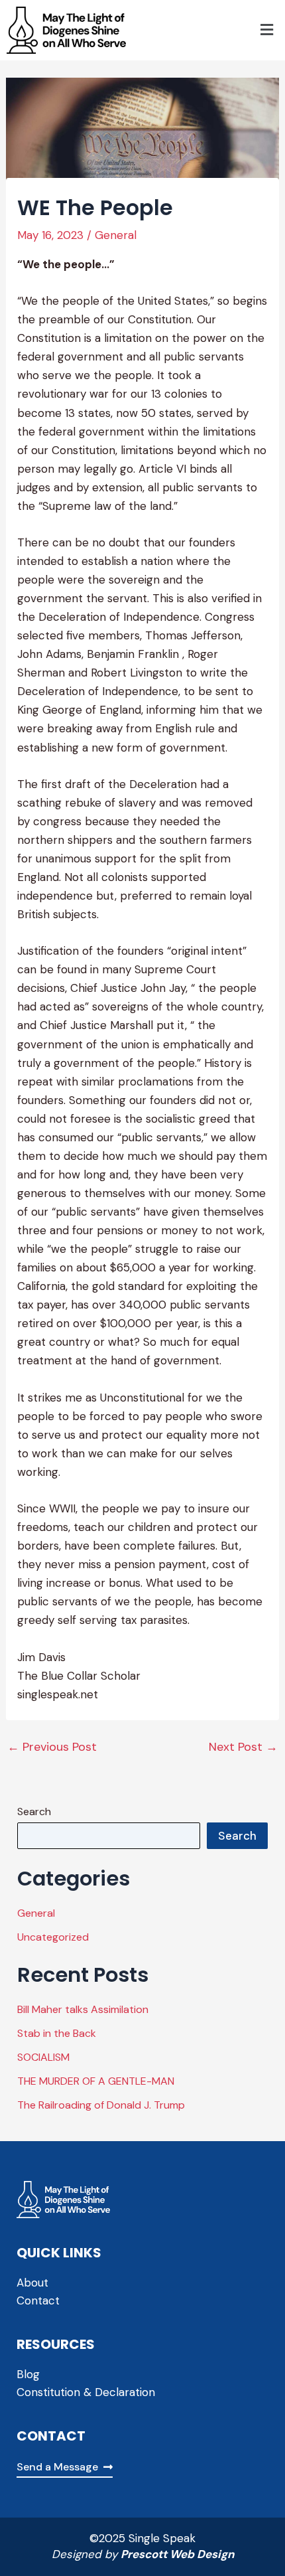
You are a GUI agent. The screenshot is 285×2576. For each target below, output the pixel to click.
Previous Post (52, 1747)
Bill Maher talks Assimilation (83, 2009)
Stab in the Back (57, 2033)
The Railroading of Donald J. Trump (101, 2105)
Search (34, 1811)
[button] (267, 31)
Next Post (243, 1747)
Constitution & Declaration (86, 2392)
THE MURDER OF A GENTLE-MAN (96, 2081)
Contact (38, 2300)
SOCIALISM (43, 2057)
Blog (28, 2374)
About (32, 2283)
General (116, 235)
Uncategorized (53, 1937)
